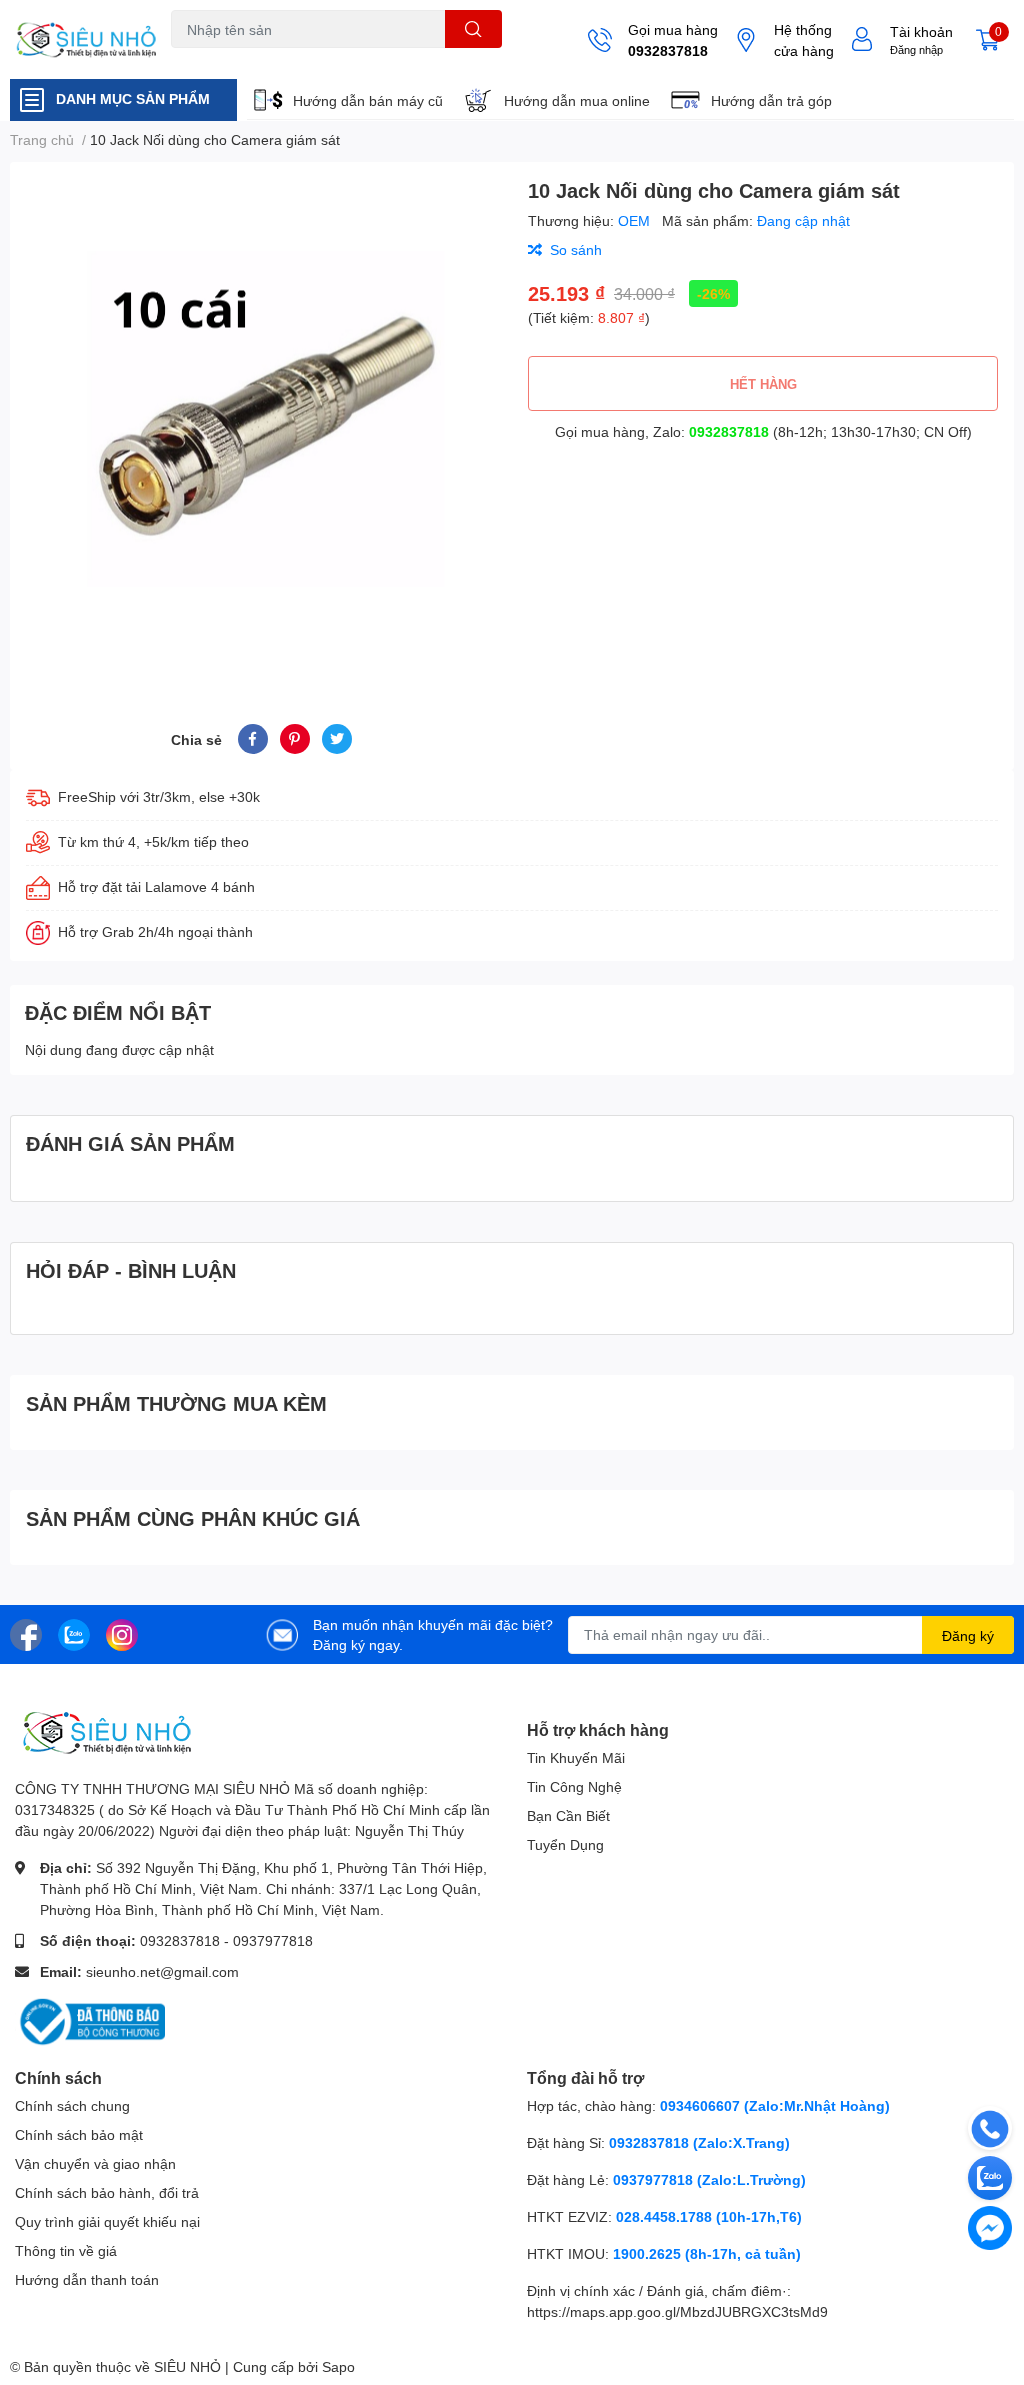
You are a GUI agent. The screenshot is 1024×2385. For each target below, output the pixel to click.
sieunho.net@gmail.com (162, 1971)
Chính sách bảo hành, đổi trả (107, 2192)
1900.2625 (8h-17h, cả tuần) (707, 2253)
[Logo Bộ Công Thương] (90, 2020)
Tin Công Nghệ (574, 1786)
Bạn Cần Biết (568, 1815)
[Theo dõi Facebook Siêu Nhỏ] (26, 1632)
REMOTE (426, 59)
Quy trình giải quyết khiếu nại (107, 2221)
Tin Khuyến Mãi (576, 1757)
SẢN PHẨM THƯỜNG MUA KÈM (176, 1403)
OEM (636, 220)
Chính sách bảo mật (79, 2134)
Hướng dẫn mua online (577, 100)
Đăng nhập (916, 49)
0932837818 (668, 50)
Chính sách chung (72, 2105)
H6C (183, 59)
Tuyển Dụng (565, 1844)
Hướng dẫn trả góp (771, 100)
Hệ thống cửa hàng (804, 40)
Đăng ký (968, 1635)
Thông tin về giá (66, 2250)
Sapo (338, 2366)
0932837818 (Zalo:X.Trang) (699, 2142)
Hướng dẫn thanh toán (87, 2279)
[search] (473, 29)
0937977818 (273, 1940)
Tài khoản (921, 31)
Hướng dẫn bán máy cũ (368, 100)
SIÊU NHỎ (187, 2366)
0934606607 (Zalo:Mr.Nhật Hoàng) (775, 2105)
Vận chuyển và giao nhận (95, 2163)
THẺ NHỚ (269, 59)
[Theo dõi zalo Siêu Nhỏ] (74, 1632)
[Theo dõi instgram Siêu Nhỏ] (122, 1632)
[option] (261, 419)
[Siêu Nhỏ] (85, 40)
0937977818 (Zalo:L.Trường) (709, 2179)
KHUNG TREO (349, 59)
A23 (219, 59)
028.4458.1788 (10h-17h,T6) (709, 2216)
